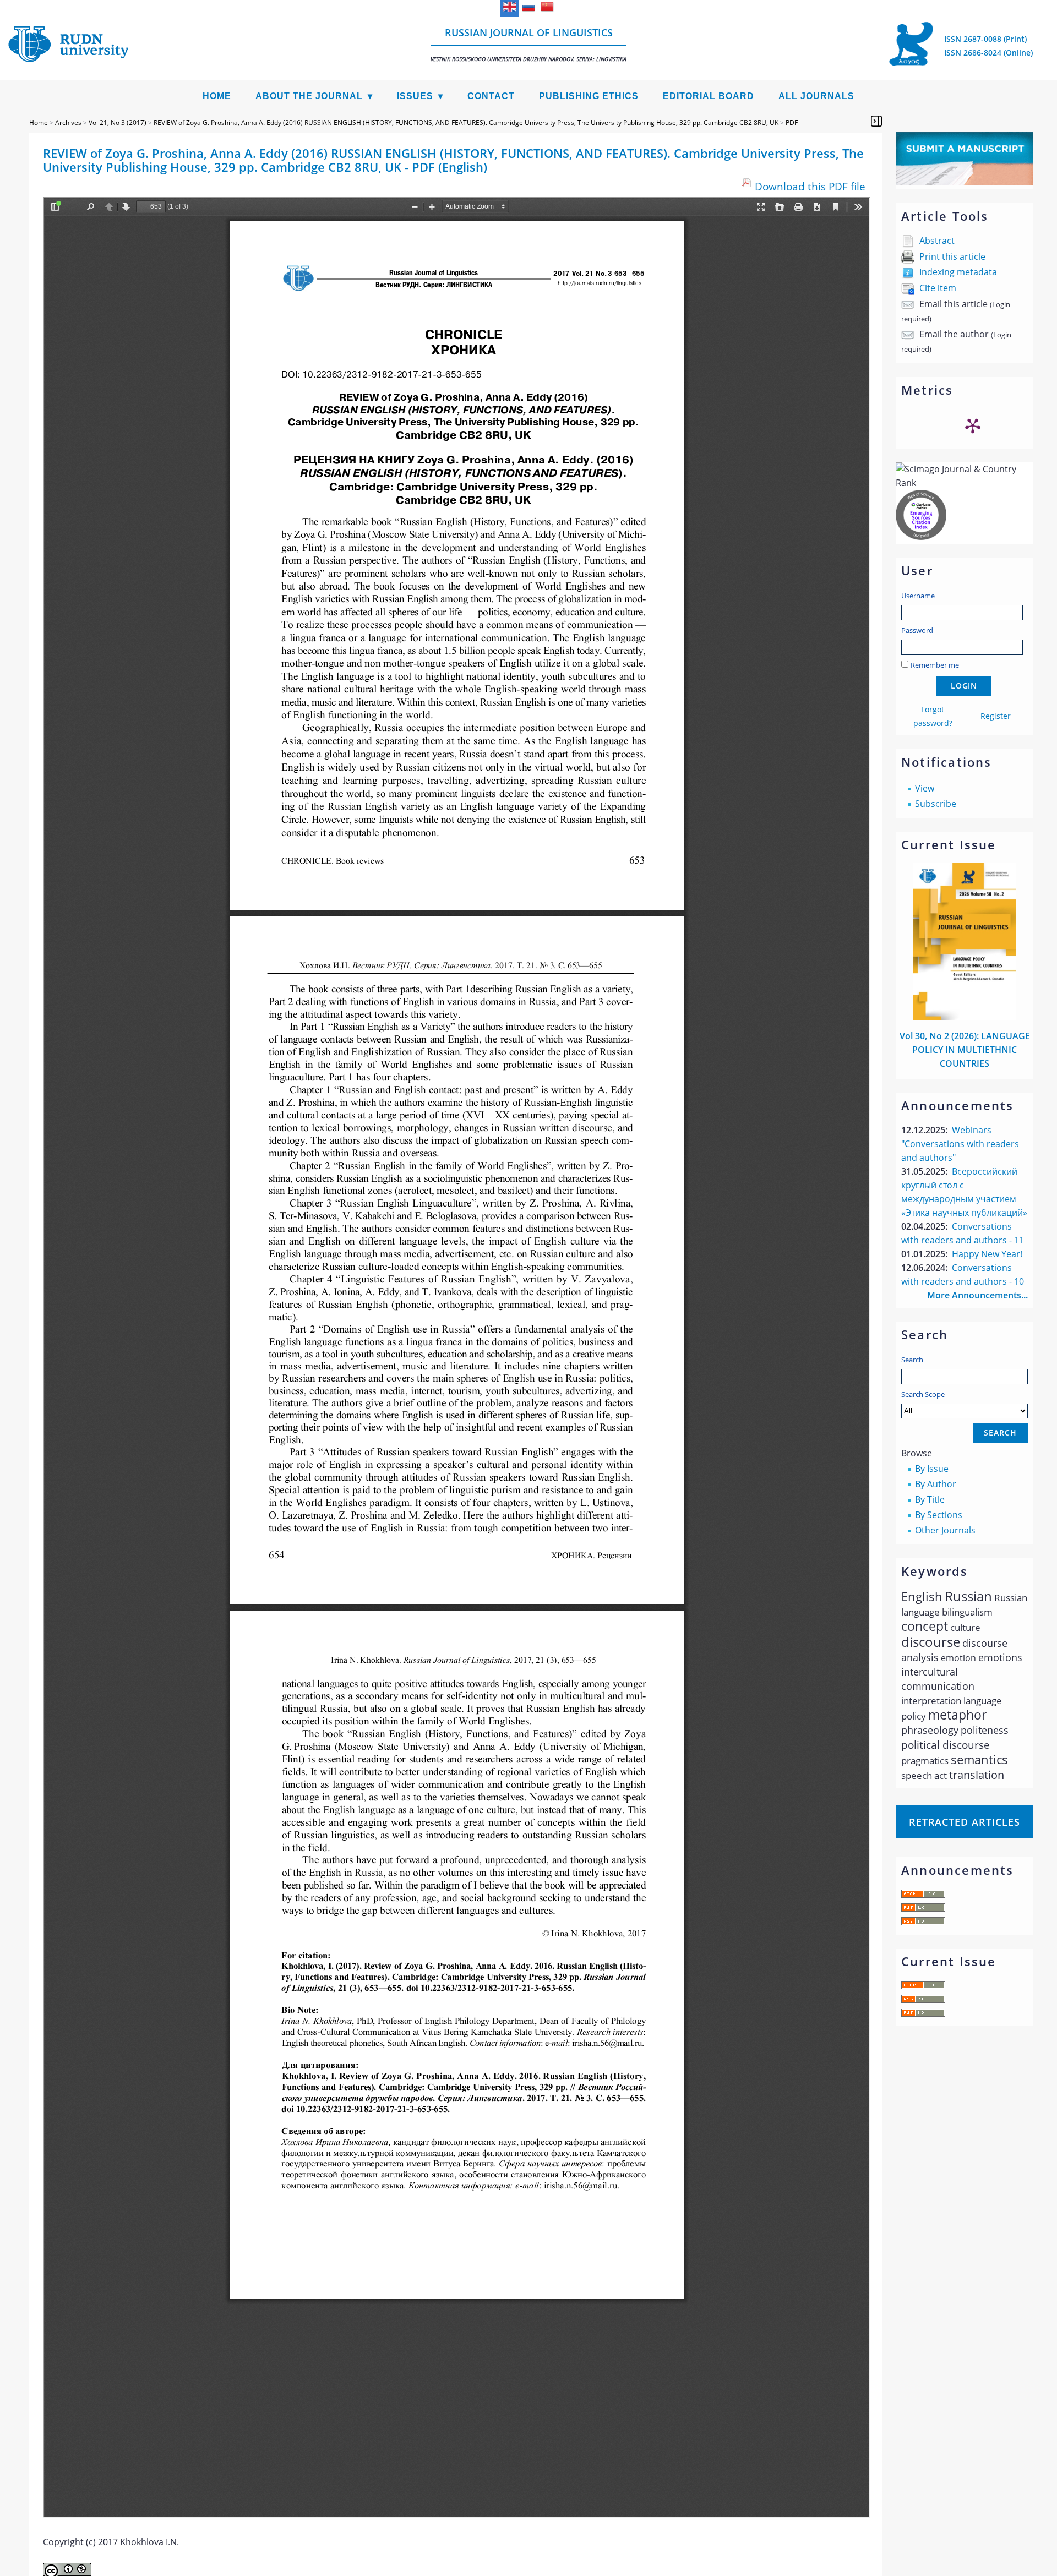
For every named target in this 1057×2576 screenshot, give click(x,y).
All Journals (816, 96)
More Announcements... (977, 1295)
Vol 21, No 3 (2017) (118, 122)
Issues (415, 96)
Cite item (938, 288)
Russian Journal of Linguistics (528, 44)
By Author (936, 1484)
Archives (68, 122)
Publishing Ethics (589, 96)
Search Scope (923, 1394)
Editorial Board (709, 96)
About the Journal (309, 96)
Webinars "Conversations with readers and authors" (960, 1144)
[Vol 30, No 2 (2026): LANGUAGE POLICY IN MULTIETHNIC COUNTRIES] (965, 1017)
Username (918, 596)
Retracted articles (965, 1822)
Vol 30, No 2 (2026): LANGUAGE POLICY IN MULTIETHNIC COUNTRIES (965, 1050)
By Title (930, 1499)
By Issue (932, 1469)
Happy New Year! (987, 1254)
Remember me (935, 665)
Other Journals (945, 1530)
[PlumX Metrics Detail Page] (973, 425)
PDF (792, 122)
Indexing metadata (958, 272)
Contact (491, 96)
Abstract (937, 241)
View (925, 788)
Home (217, 96)
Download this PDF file (810, 186)
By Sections (939, 1515)
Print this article (952, 256)
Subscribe (936, 804)
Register (996, 716)
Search (912, 1360)
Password (917, 630)
